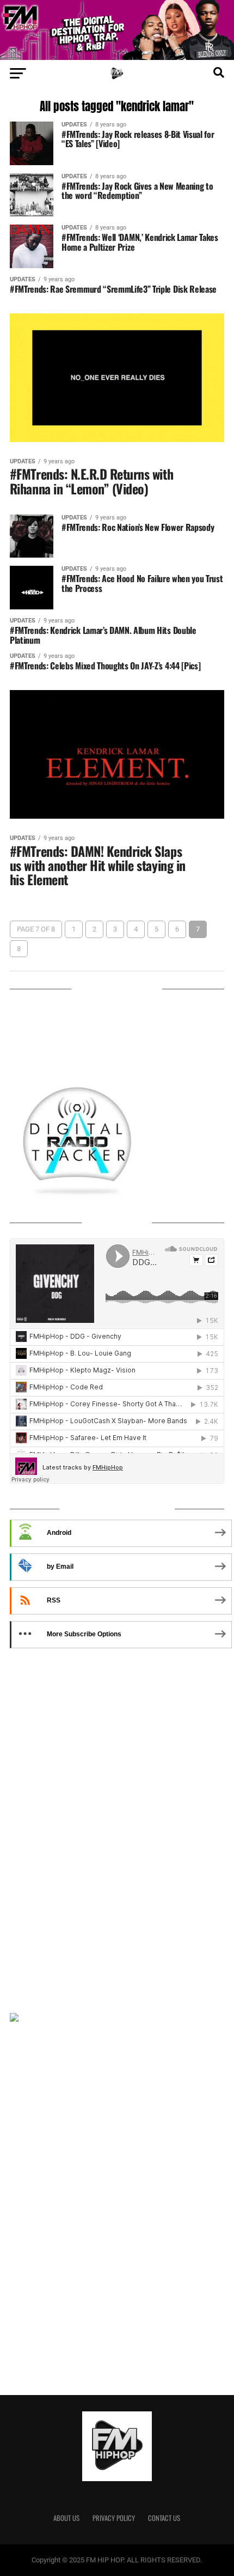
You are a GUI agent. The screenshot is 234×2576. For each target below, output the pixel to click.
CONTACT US (164, 2518)
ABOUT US (66, 2518)
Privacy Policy (114, 2518)
